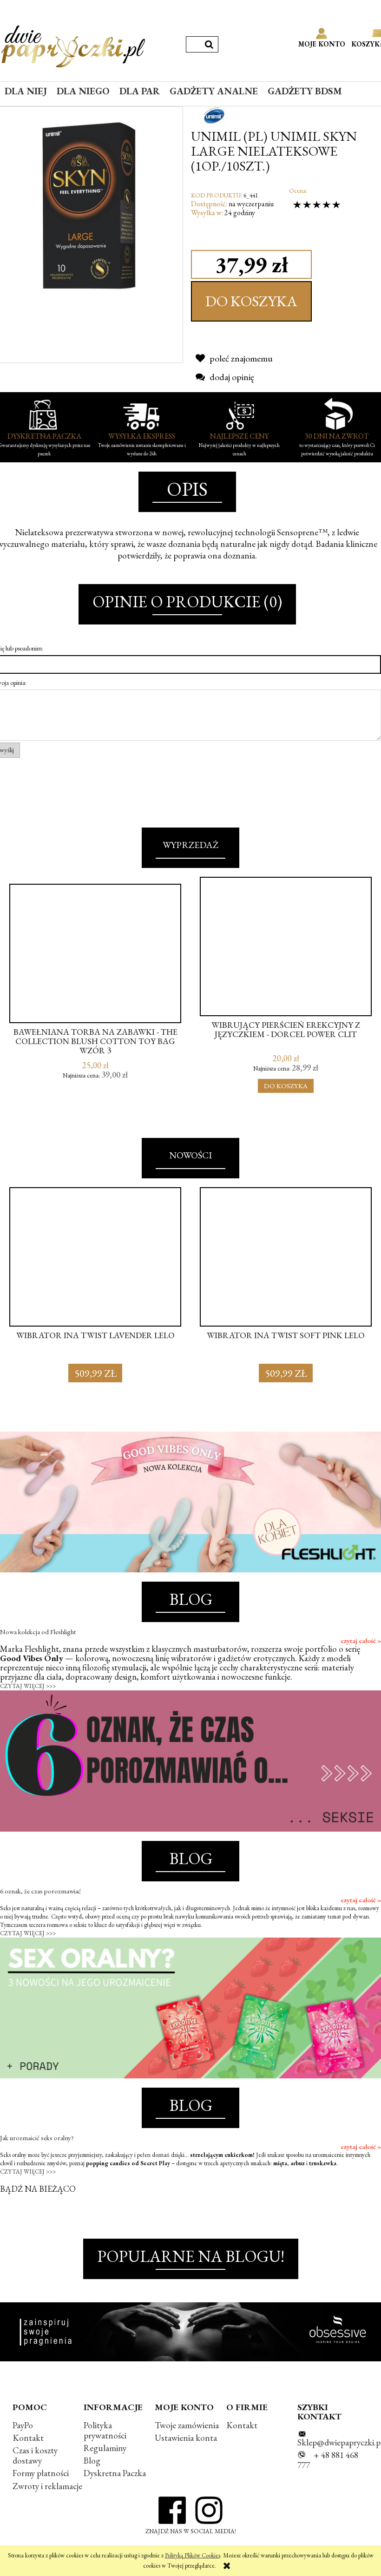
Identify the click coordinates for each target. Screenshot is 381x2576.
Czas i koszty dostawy (35, 2455)
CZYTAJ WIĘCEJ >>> (28, 1686)
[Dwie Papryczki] (73, 45)
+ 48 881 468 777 (328, 2460)
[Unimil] (214, 114)
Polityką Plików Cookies (193, 2555)
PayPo (23, 2425)
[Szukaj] (209, 44)
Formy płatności (41, 2473)
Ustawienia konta (186, 2438)
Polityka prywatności (105, 2430)
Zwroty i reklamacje (47, 2486)
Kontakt (28, 2438)
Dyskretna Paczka (115, 2473)
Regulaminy (105, 2448)
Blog (92, 2461)
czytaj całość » (361, 1641)
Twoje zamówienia (187, 2425)
